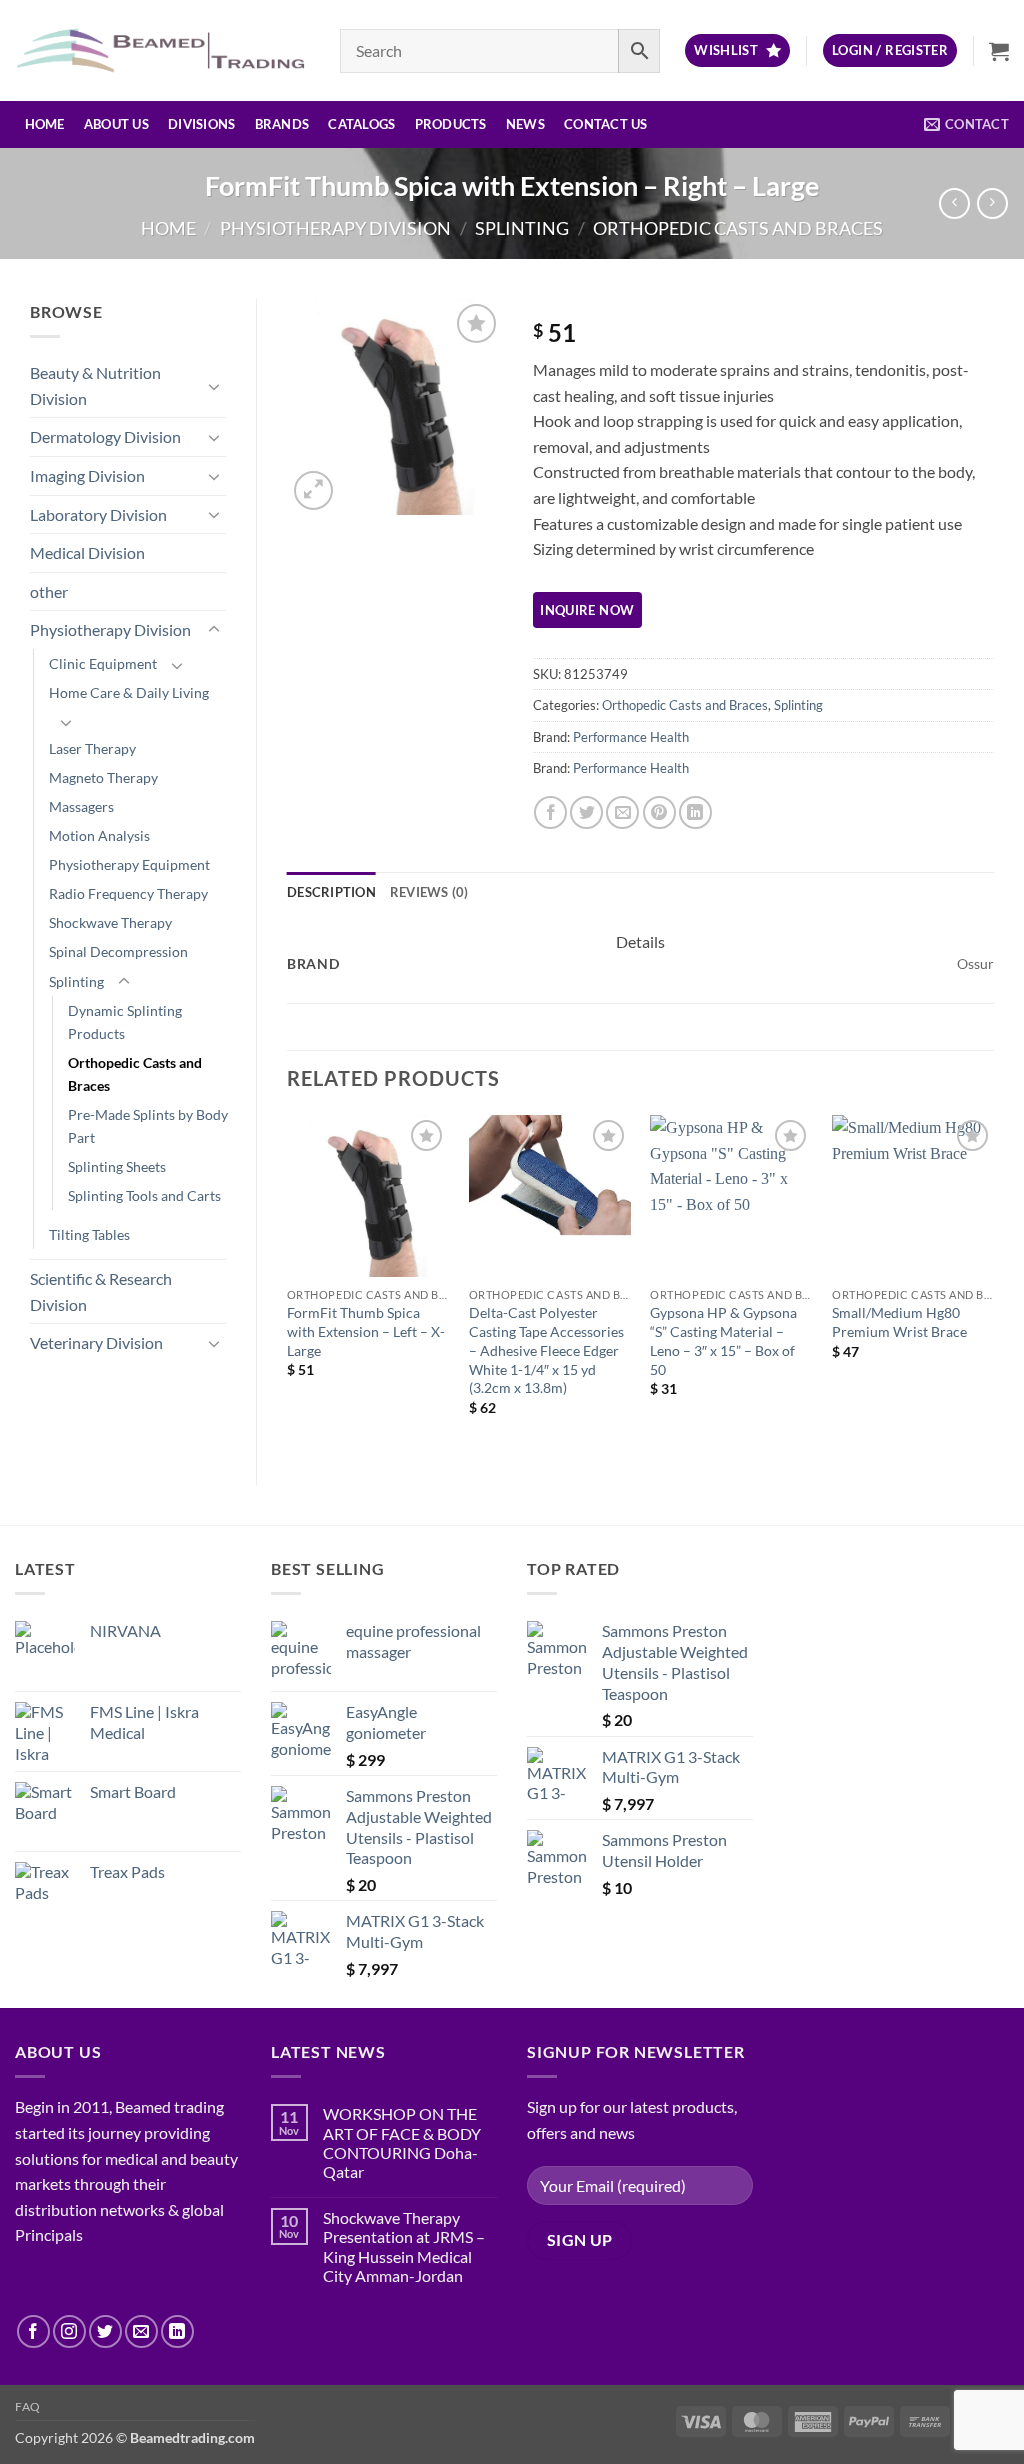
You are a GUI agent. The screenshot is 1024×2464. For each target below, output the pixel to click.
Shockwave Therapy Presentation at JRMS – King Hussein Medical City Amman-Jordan (404, 2246)
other (49, 591)
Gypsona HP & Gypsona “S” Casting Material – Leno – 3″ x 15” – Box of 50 (723, 1340)
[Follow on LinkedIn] (177, 2331)
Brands (282, 124)
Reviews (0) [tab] (429, 892)
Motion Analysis (99, 835)
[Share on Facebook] (550, 812)
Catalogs (361, 124)
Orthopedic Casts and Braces (738, 228)
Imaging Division (87, 475)
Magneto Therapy (103, 777)
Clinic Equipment (103, 663)
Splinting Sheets (117, 1166)
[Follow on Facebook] (33, 2331)
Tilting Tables (89, 1234)
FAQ (28, 2406)
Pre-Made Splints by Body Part (148, 1126)
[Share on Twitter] (586, 812)
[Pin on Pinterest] (659, 812)
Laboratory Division (98, 514)
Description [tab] (331, 892)
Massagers (81, 806)
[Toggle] (214, 386)
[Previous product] (992, 203)
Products (451, 124)
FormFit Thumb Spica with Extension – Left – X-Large (366, 1331)
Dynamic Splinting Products (125, 1022)
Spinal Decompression (118, 951)
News (525, 124)
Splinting (522, 228)
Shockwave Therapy (110, 922)
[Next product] (954, 203)
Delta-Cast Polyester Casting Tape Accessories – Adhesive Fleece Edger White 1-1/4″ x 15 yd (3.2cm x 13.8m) (546, 1350)
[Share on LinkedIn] (695, 812)
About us (116, 124)
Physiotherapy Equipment (129, 864)
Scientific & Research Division (101, 1291)
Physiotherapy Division (335, 228)
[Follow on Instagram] (69, 2331)
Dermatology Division (105, 436)
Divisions (201, 124)
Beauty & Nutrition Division (95, 385)
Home (45, 124)
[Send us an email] (141, 2331)
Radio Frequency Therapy (128, 893)
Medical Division (87, 552)
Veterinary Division (96, 1342)
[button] (890, 50)
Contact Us (606, 124)
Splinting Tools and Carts (144, 1195)
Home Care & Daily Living (129, 692)
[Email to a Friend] (622, 812)
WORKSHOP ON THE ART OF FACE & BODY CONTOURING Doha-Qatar (402, 2142)
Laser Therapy (92, 748)
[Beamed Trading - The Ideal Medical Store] (162, 50)
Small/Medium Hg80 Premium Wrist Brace (899, 1322)
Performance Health (631, 737)
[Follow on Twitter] (105, 2331)
